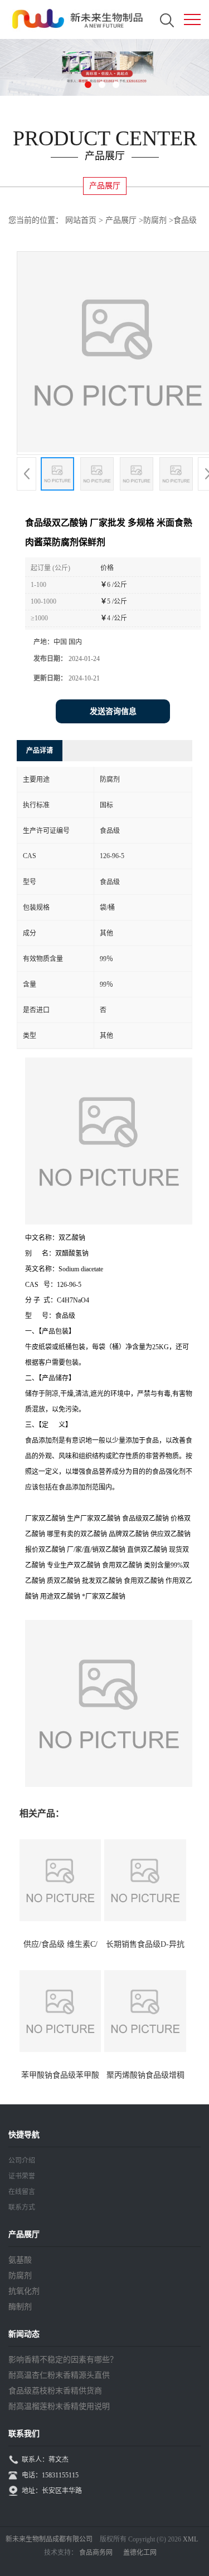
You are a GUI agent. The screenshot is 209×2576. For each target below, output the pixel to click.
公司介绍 (22, 2161)
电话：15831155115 (50, 2475)
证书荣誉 (22, 2176)
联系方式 (22, 2207)
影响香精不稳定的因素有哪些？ (63, 2360)
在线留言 (22, 2192)
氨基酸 (20, 2260)
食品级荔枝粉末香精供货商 (55, 2391)
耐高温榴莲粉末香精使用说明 (59, 2406)
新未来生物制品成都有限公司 (49, 2539)
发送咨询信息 (113, 711)
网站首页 (81, 220)
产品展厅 (121, 220)
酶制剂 (20, 2307)
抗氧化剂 (24, 2291)
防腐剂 (155, 220)
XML (190, 2539)
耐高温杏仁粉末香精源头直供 (59, 2375)
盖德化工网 (140, 2553)
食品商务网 (96, 2553)
